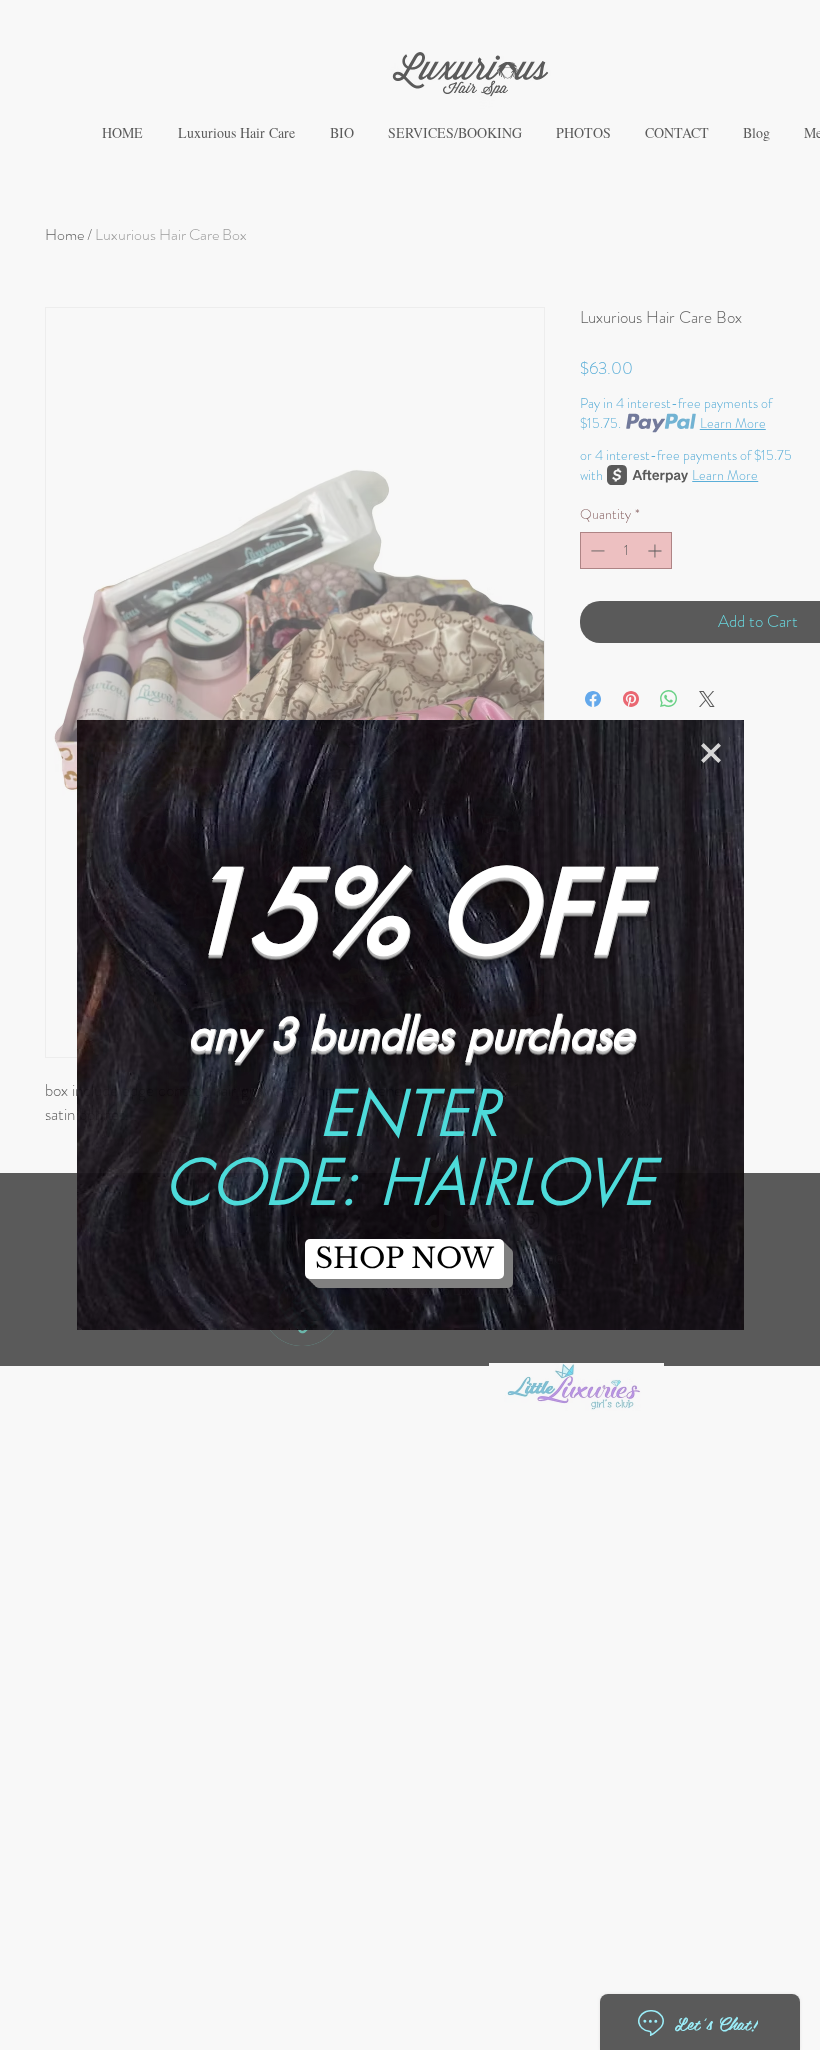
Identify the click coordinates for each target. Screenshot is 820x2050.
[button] (711, 753)
